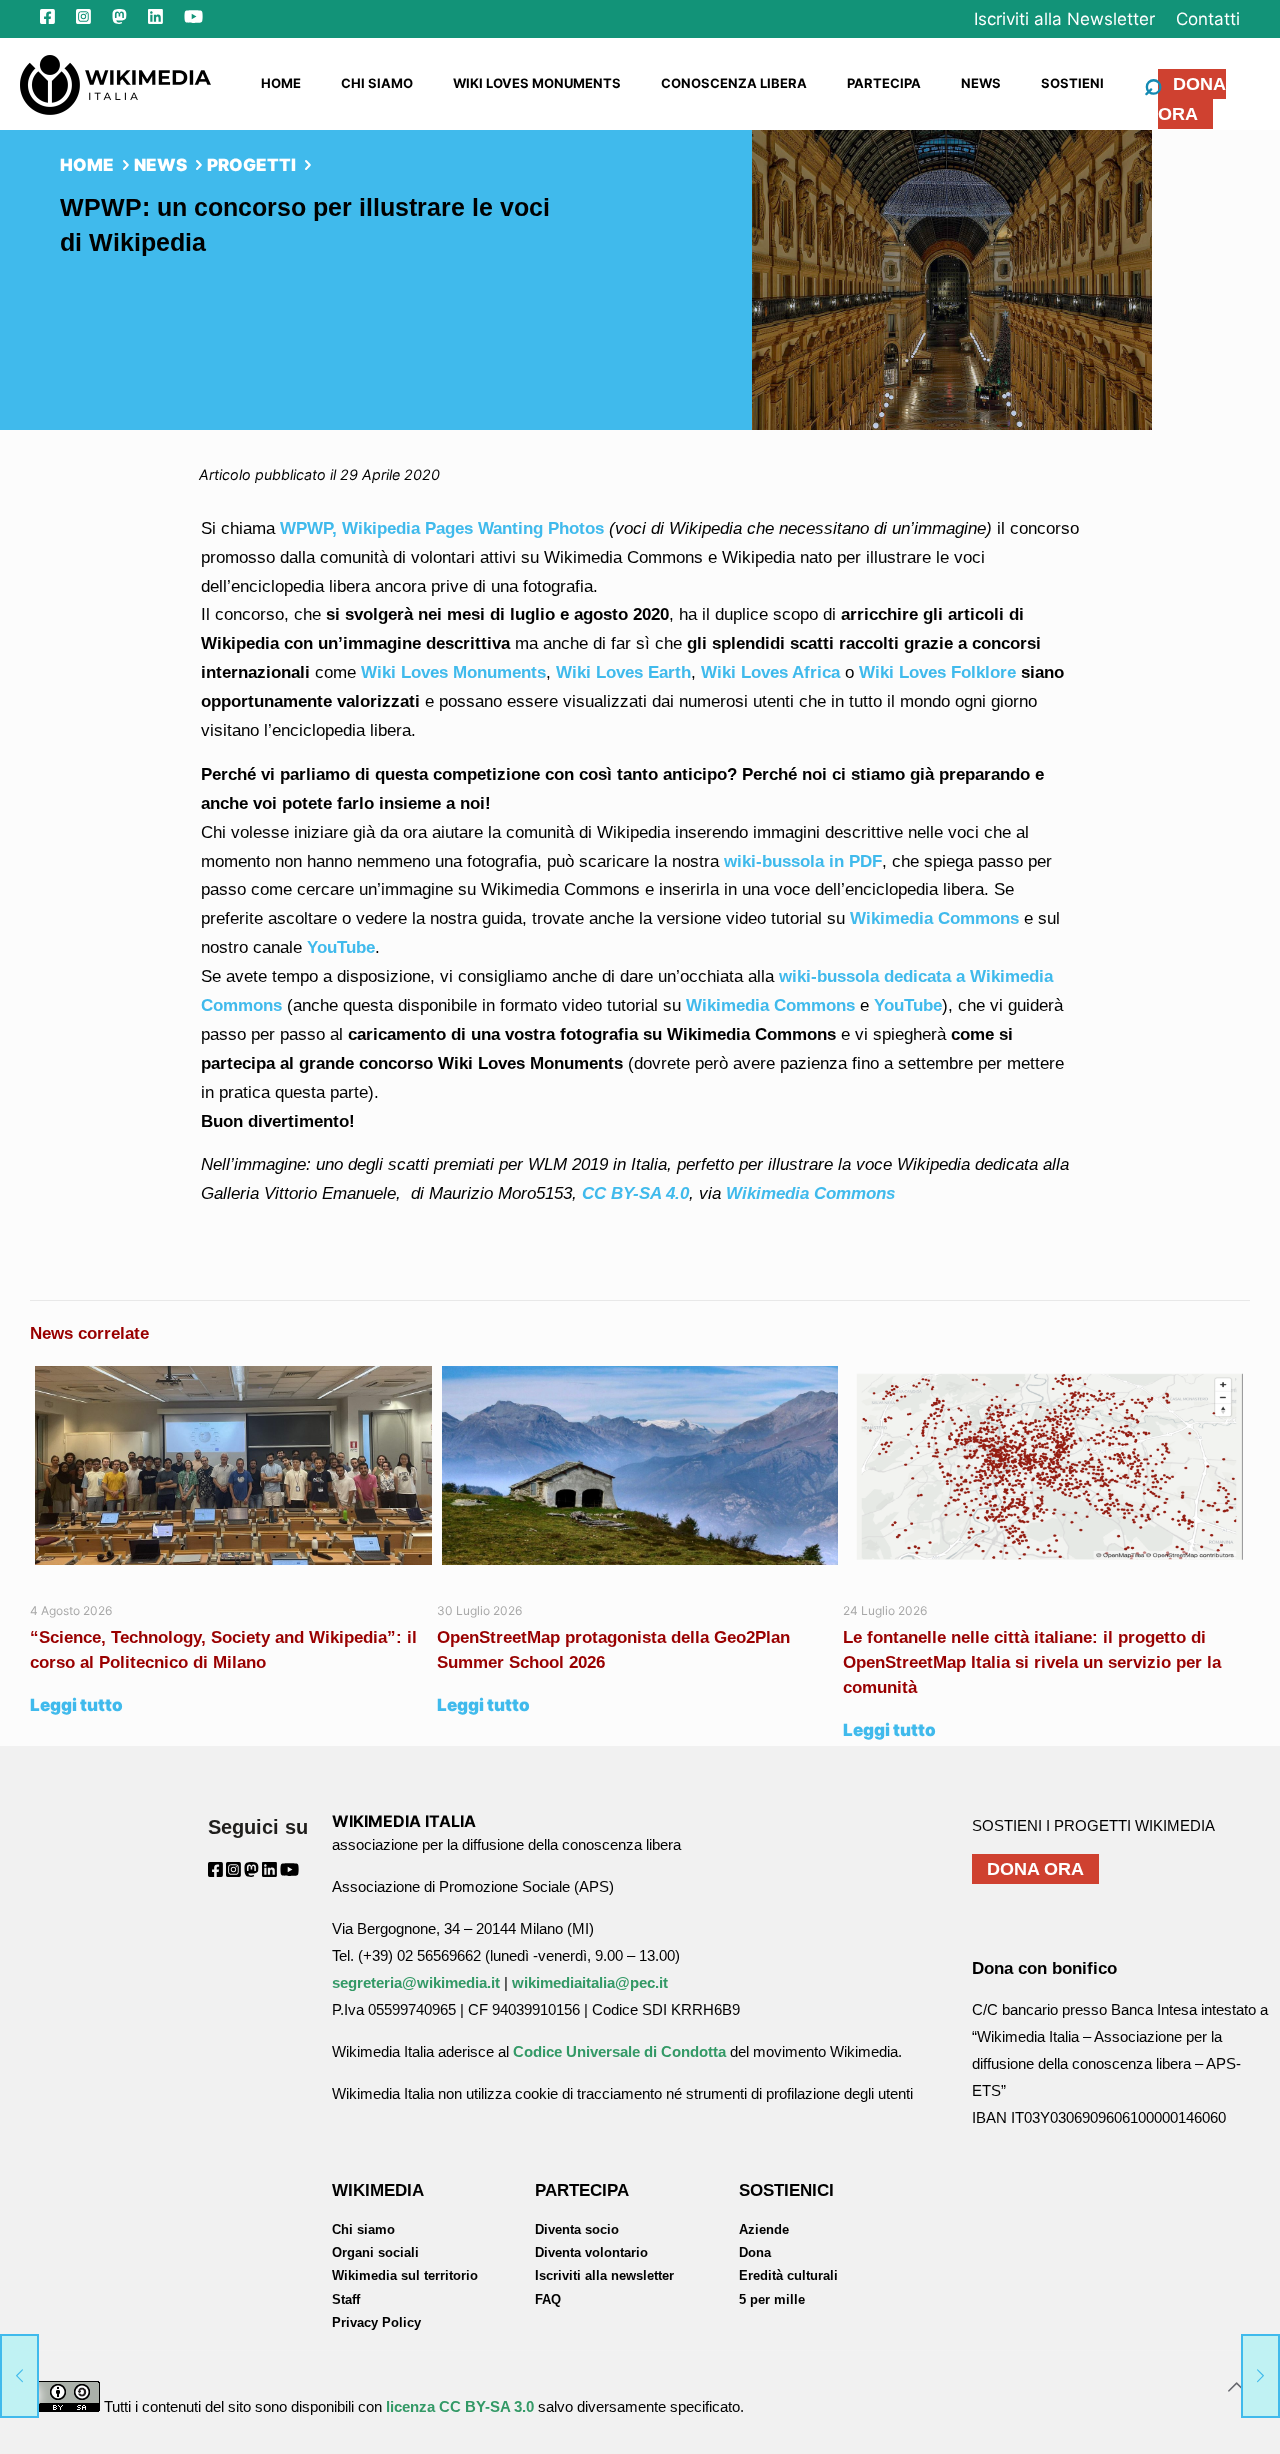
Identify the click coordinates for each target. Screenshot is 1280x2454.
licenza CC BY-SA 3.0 (460, 2406)
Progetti (251, 165)
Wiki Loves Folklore (937, 672)
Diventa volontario (591, 2252)
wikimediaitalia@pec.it (590, 1982)
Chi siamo (363, 2229)
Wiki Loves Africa (770, 672)
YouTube (905, 1005)
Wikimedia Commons (768, 1005)
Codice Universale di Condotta (619, 2051)
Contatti (1208, 19)
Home (87, 165)
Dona (755, 2252)
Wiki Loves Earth (623, 672)
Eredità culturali (788, 2275)
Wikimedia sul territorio (405, 2275)
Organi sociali (375, 2252)
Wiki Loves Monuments (453, 672)
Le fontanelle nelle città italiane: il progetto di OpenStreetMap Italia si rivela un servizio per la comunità (1032, 1662)
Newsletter (1064, 19)
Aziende (764, 2229)
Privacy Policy (376, 2322)
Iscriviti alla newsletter (604, 2275)
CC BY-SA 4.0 (635, 1193)
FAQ (548, 2299)
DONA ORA (1192, 99)
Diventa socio (577, 2229)
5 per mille (772, 2299)
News (160, 165)
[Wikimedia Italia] (115, 83)
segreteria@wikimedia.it (416, 1982)
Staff (346, 2299)
